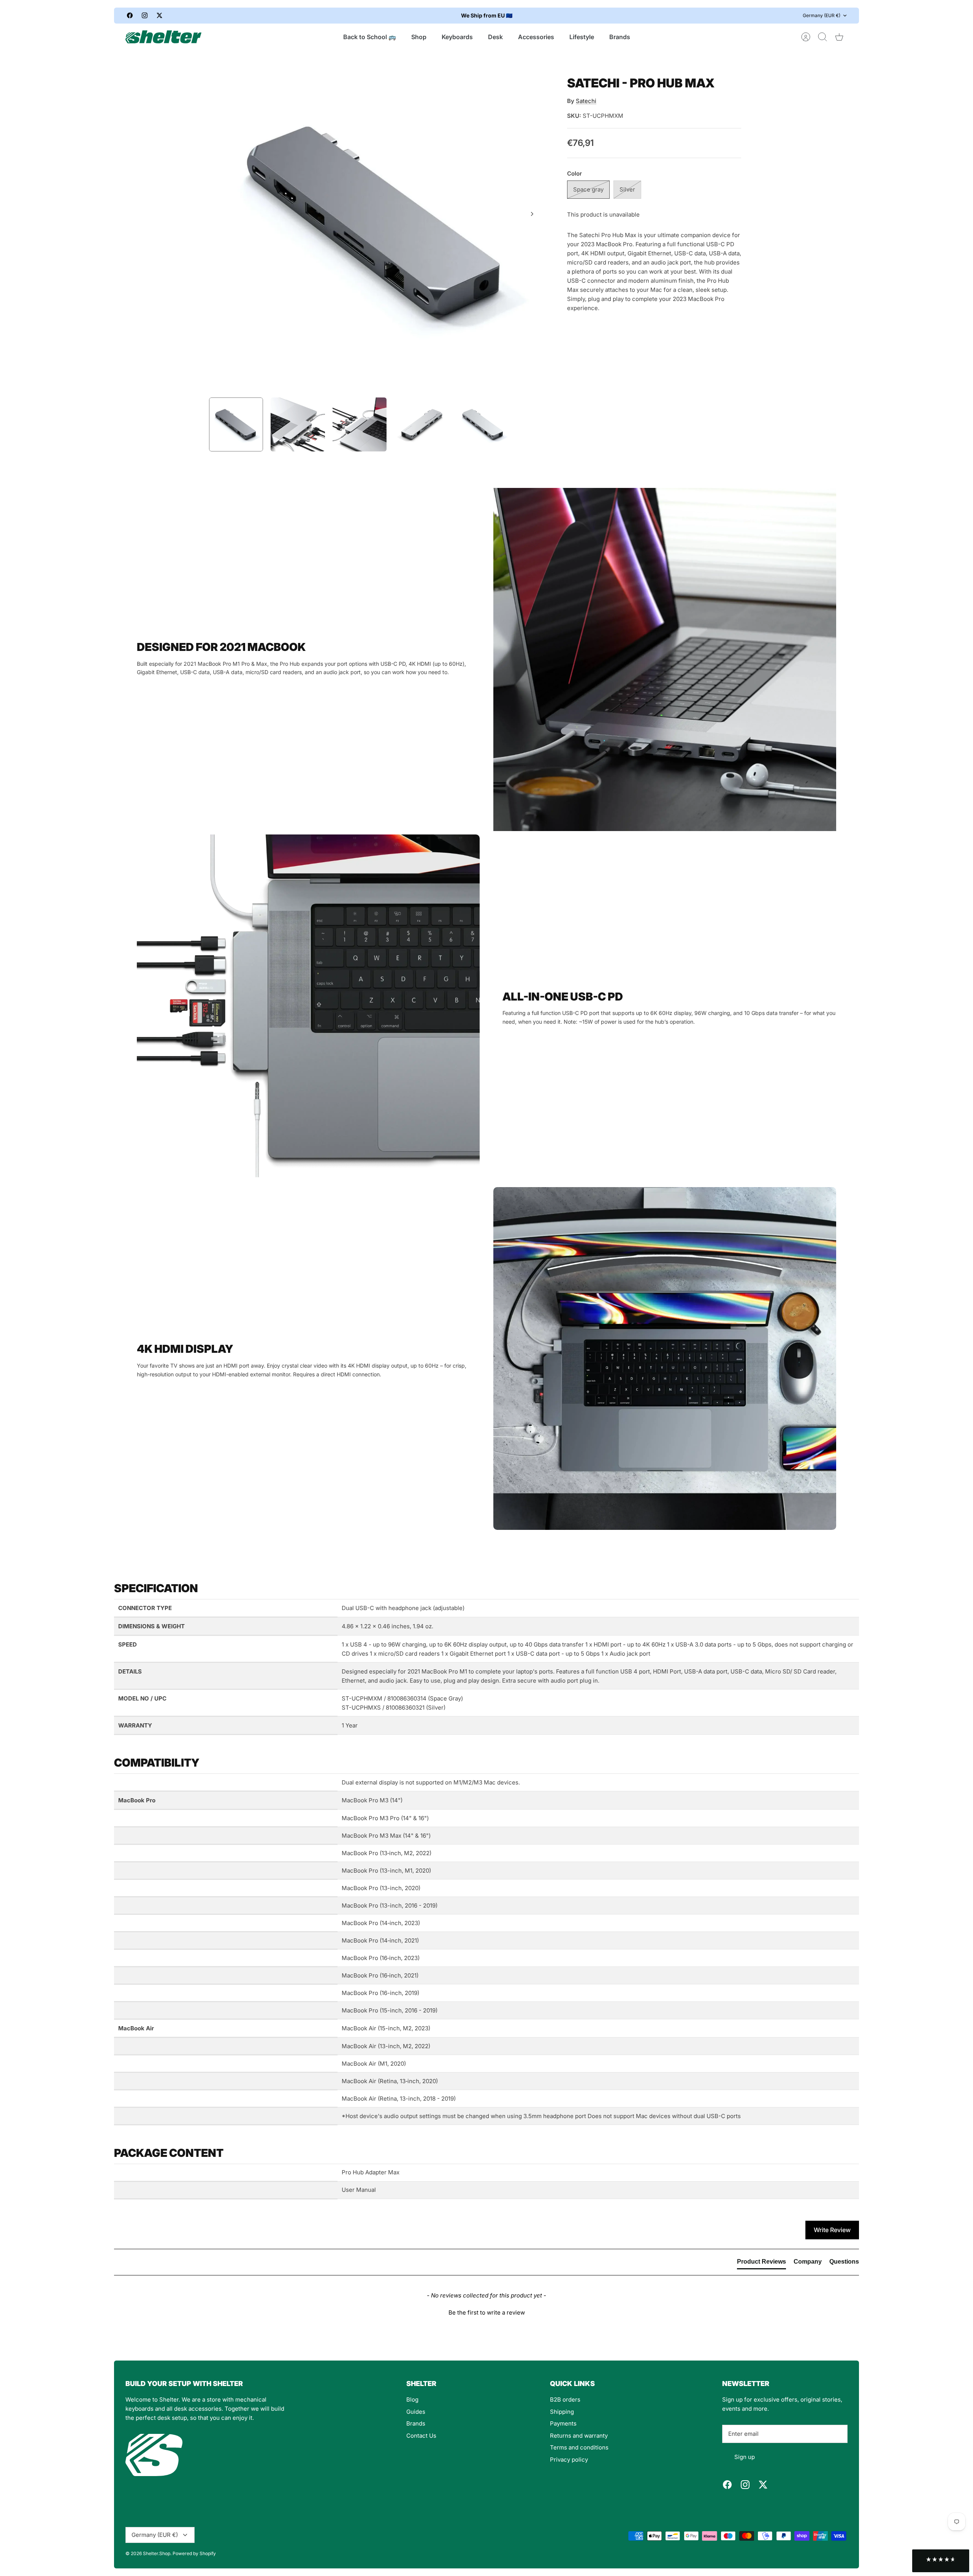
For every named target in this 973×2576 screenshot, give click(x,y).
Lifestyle (582, 37)
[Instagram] (145, 15)
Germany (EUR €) (822, 15)
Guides (416, 2412)
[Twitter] (159, 15)
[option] (377, 222)
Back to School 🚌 (370, 37)
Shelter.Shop (157, 2553)
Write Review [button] (832, 2230)
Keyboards (457, 37)
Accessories (536, 37)
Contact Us (421, 2436)
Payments (563, 2423)
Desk (495, 37)
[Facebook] (130, 15)
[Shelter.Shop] (163, 37)
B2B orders (565, 2399)
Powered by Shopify (194, 2553)
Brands (620, 37)
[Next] (620, 16)
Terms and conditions (579, 2447)
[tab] (761, 2263)
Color (574, 173)
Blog (412, 2399)
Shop (419, 37)
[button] (486, 2312)
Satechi (586, 101)
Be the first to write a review (487, 2312)
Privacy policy (569, 2460)
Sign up (745, 2457)
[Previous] (353, 16)
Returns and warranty (579, 2436)
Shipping (562, 2412)
